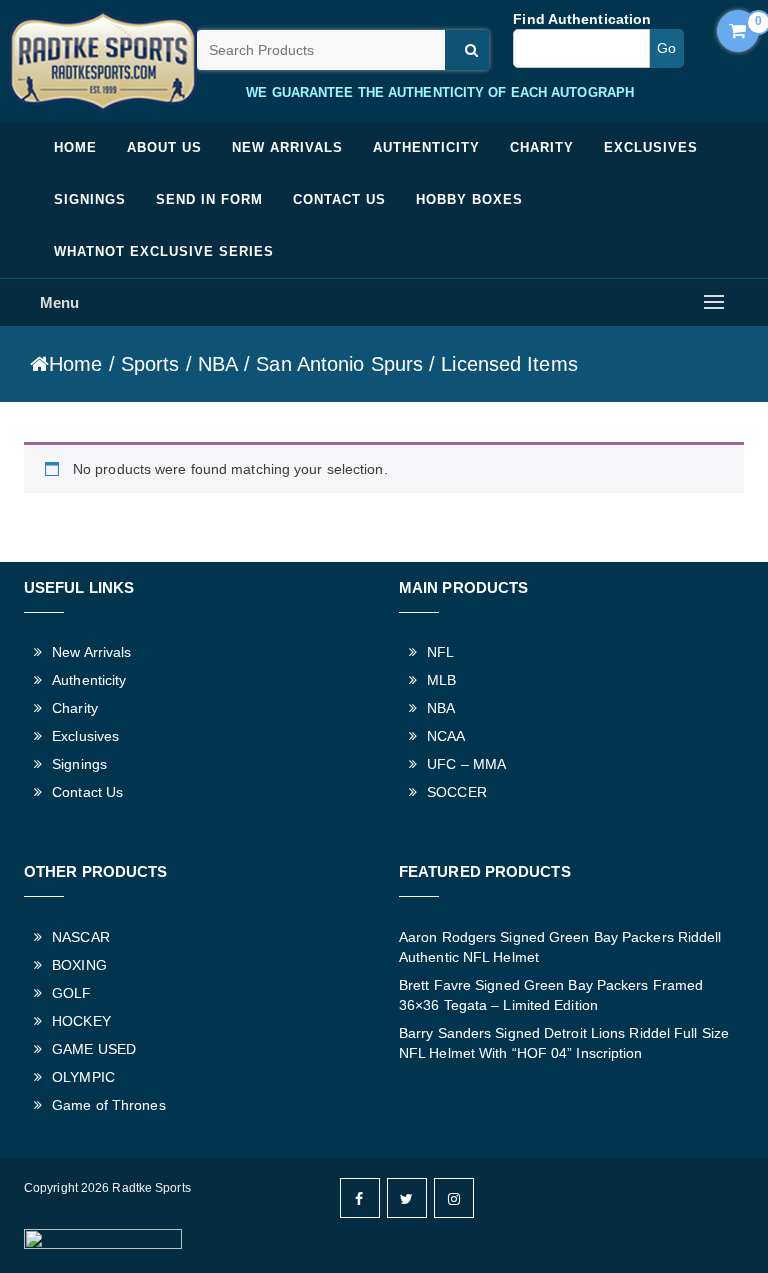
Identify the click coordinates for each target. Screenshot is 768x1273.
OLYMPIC (83, 1077)
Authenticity (426, 147)
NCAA (446, 736)
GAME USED (94, 1049)
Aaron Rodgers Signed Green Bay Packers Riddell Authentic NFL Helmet (560, 947)
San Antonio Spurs (339, 364)
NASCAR (81, 937)
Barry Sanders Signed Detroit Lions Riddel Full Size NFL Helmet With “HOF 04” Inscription (564, 1043)
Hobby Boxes (469, 199)
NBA (218, 364)
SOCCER (457, 792)
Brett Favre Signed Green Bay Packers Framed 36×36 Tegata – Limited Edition (551, 995)
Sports (150, 364)
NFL (440, 652)
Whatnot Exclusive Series (164, 251)
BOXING (79, 965)
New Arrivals (287, 147)
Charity (542, 147)
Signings (90, 199)
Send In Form (209, 199)
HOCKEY (81, 1021)
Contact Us (339, 199)
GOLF (71, 993)
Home (75, 147)
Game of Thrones (109, 1105)
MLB (441, 680)
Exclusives (651, 147)
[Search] (467, 50)
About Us (164, 147)
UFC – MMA (466, 764)
